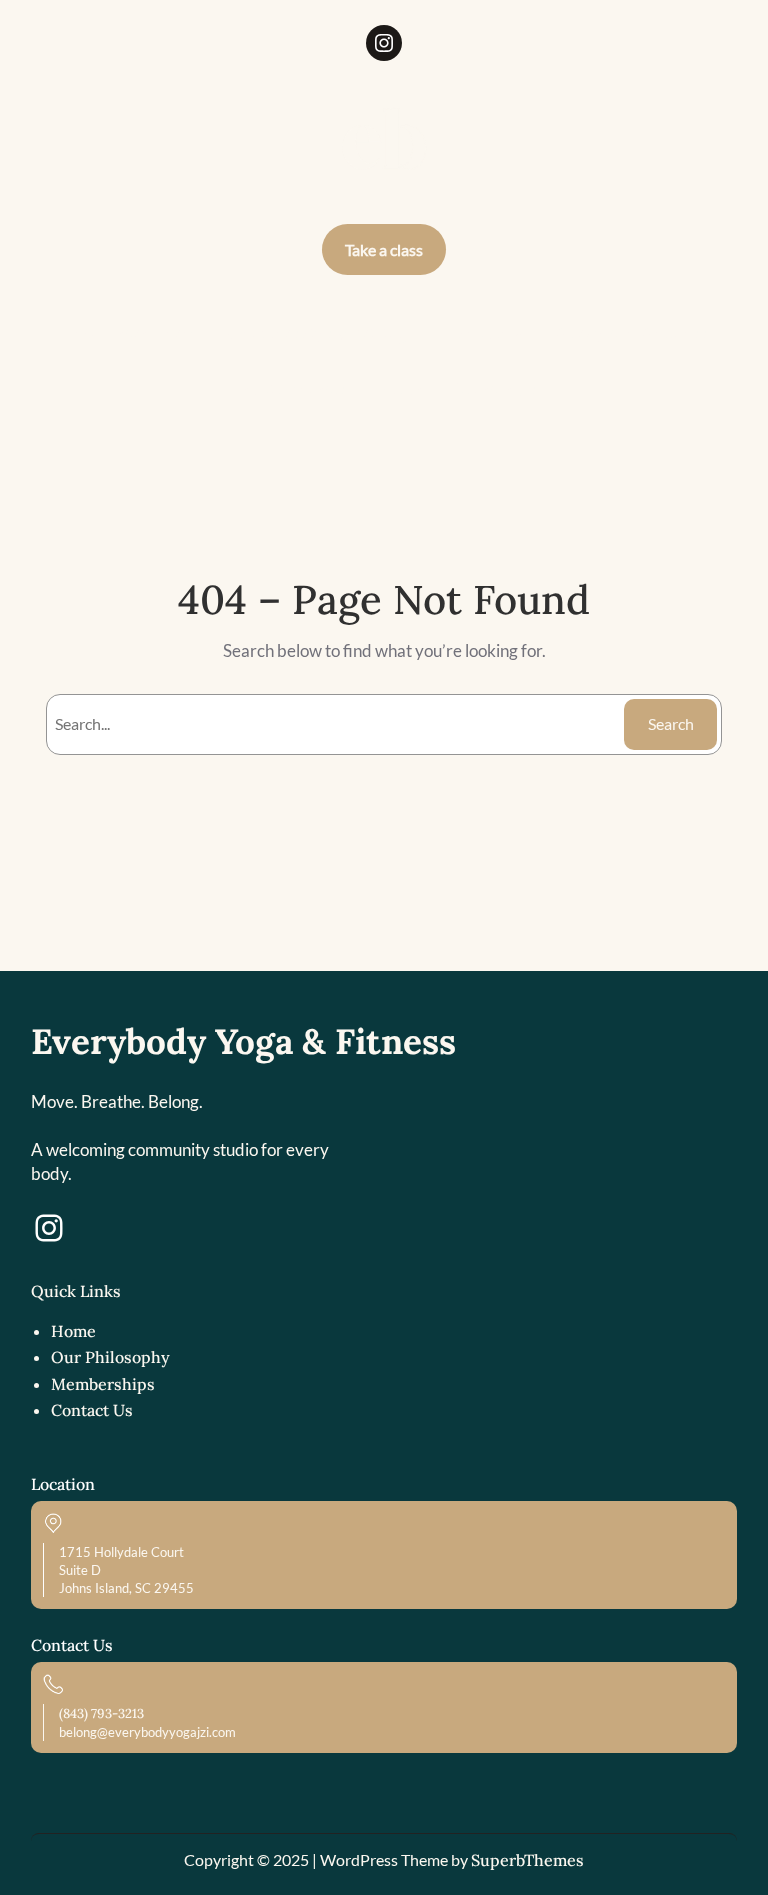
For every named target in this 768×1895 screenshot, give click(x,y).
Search (671, 723)
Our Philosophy (110, 1357)
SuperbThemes (527, 1860)
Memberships (103, 1384)
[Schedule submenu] (517, 334)
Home (73, 1331)
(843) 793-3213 (101, 1713)
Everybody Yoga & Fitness (243, 1041)
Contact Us (92, 1410)
